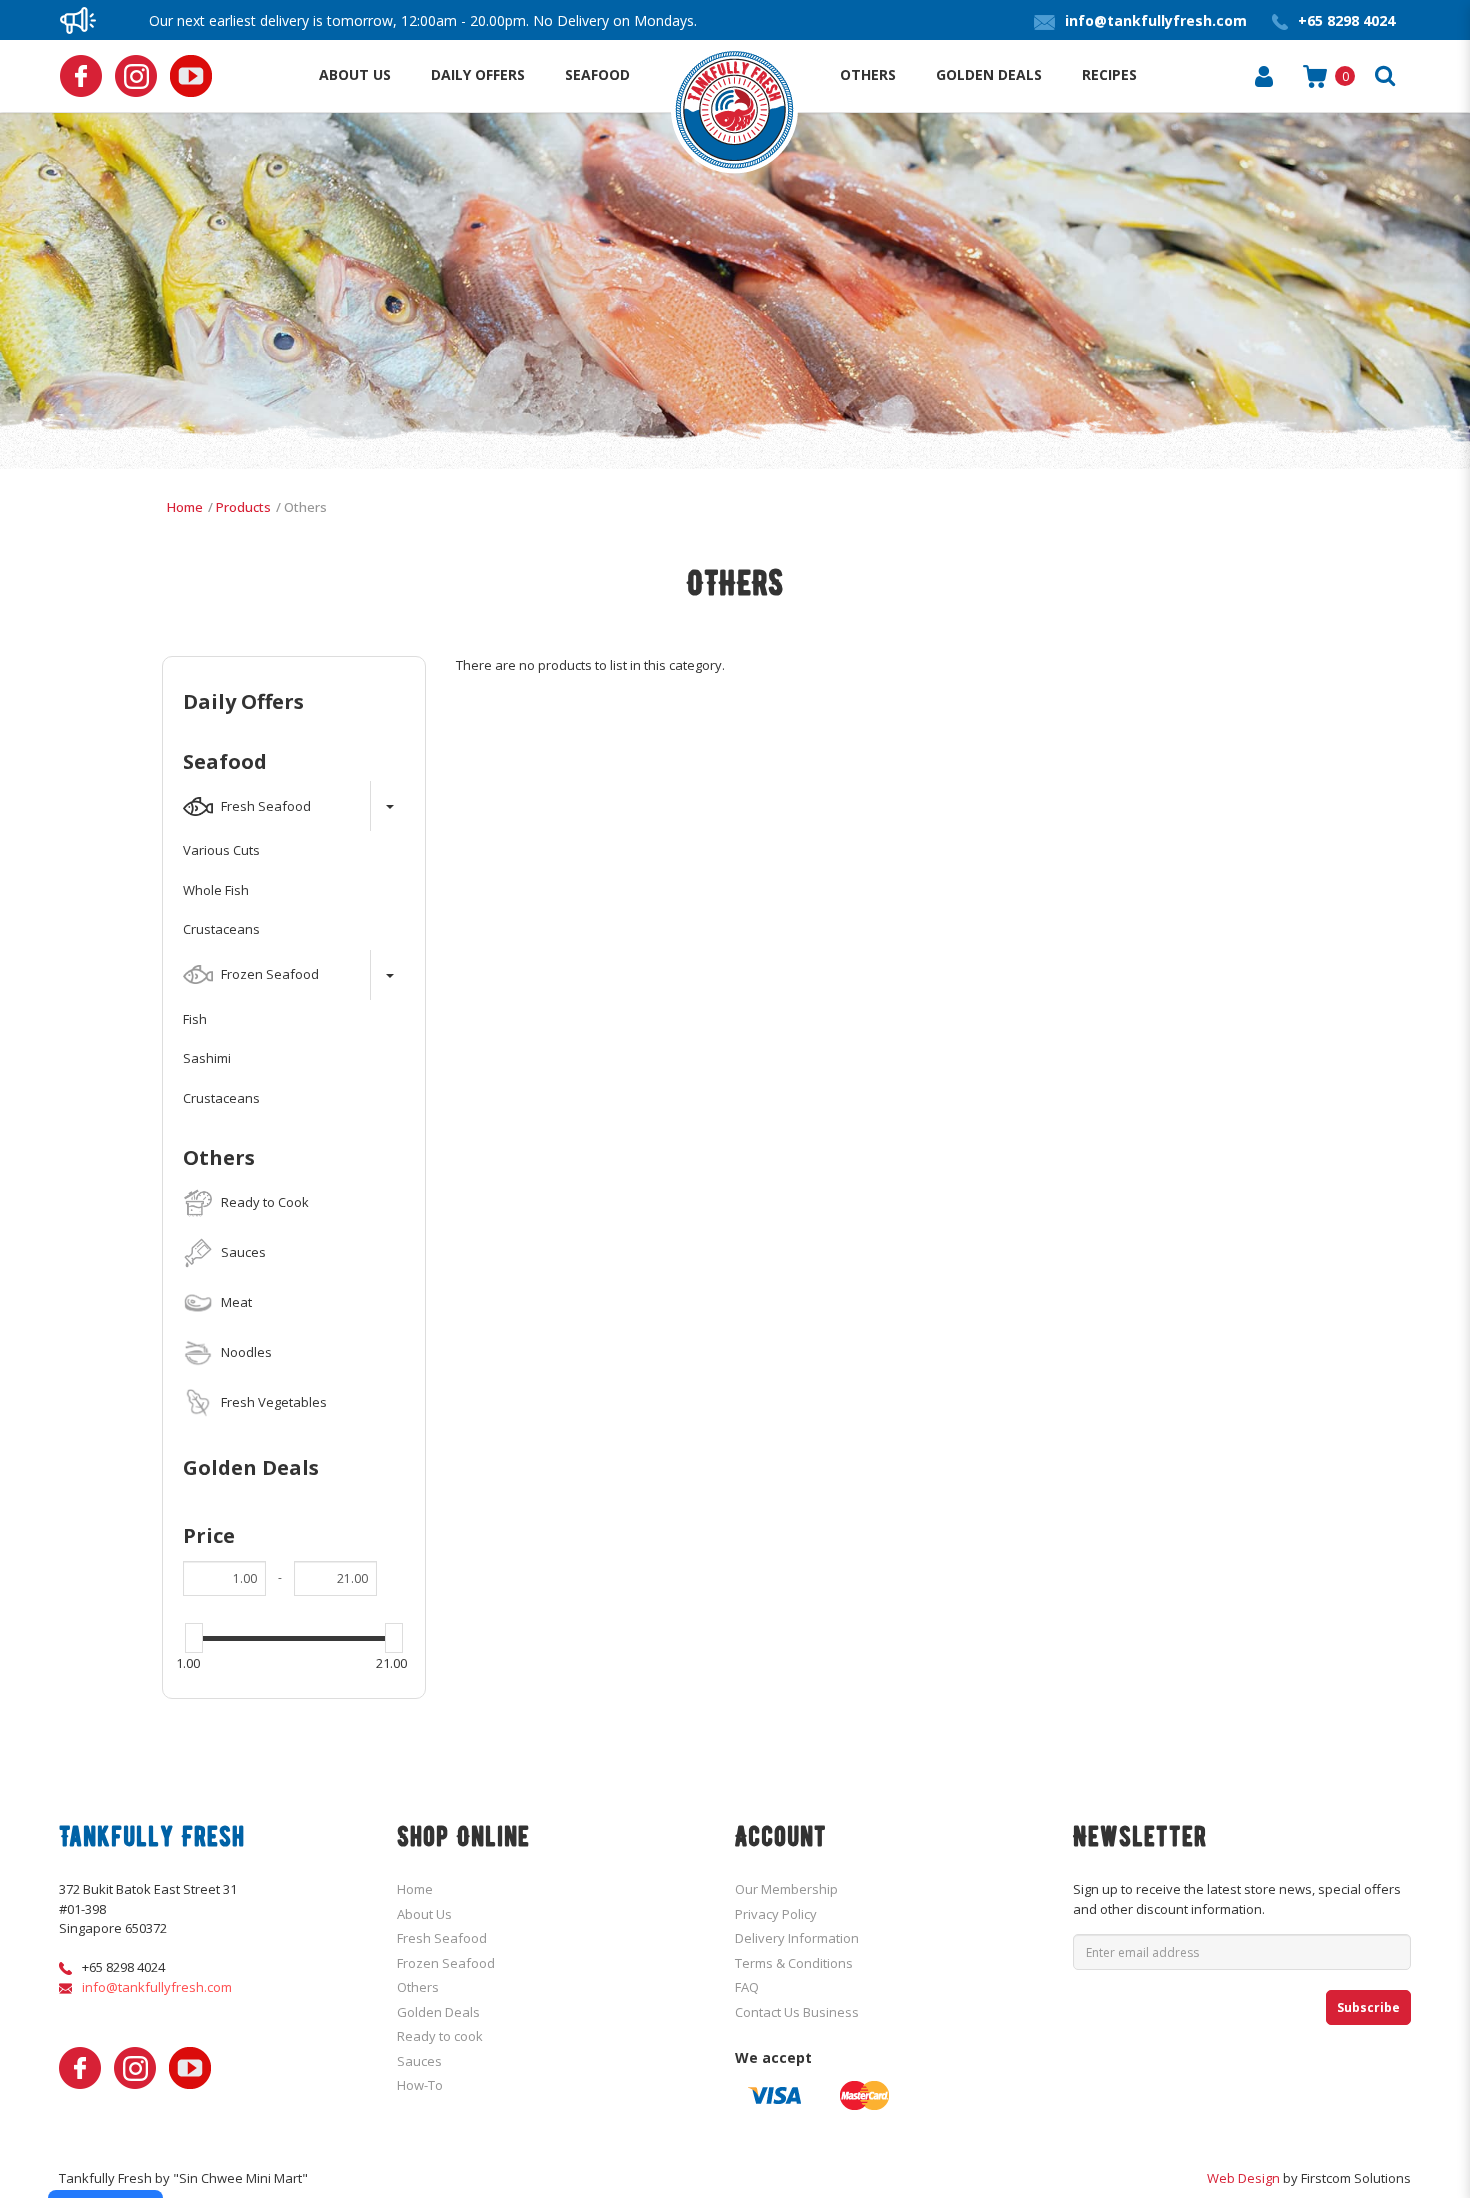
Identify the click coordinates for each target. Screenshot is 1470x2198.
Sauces (419, 2061)
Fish (195, 1019)
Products (243, 507)
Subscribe (1368, 2007)
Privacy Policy (776, 1914)
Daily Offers (243, 702)
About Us (424, 1914)
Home (185, 507)
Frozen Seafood (446, 1963)
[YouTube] (191, 76)
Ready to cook (440, 2036)
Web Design (1243, 2178)
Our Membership (786, 1889)
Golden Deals (251, 1468)
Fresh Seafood (442, 1938)
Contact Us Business (797, 2012)
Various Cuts (221, 850)
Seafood (225, 762)
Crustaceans (221, 929)
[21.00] (394, 1638)
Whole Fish (216, 890)
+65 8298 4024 (123, 1967)
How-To (420, 2085)
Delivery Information (797, 1938)
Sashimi (207, 1058)
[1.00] (194, 1638)
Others (305, 507)
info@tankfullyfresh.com (157, 1987)
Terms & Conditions (794, 1963)
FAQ (747, 1987)
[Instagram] (136, 76)
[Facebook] (81, 76)
